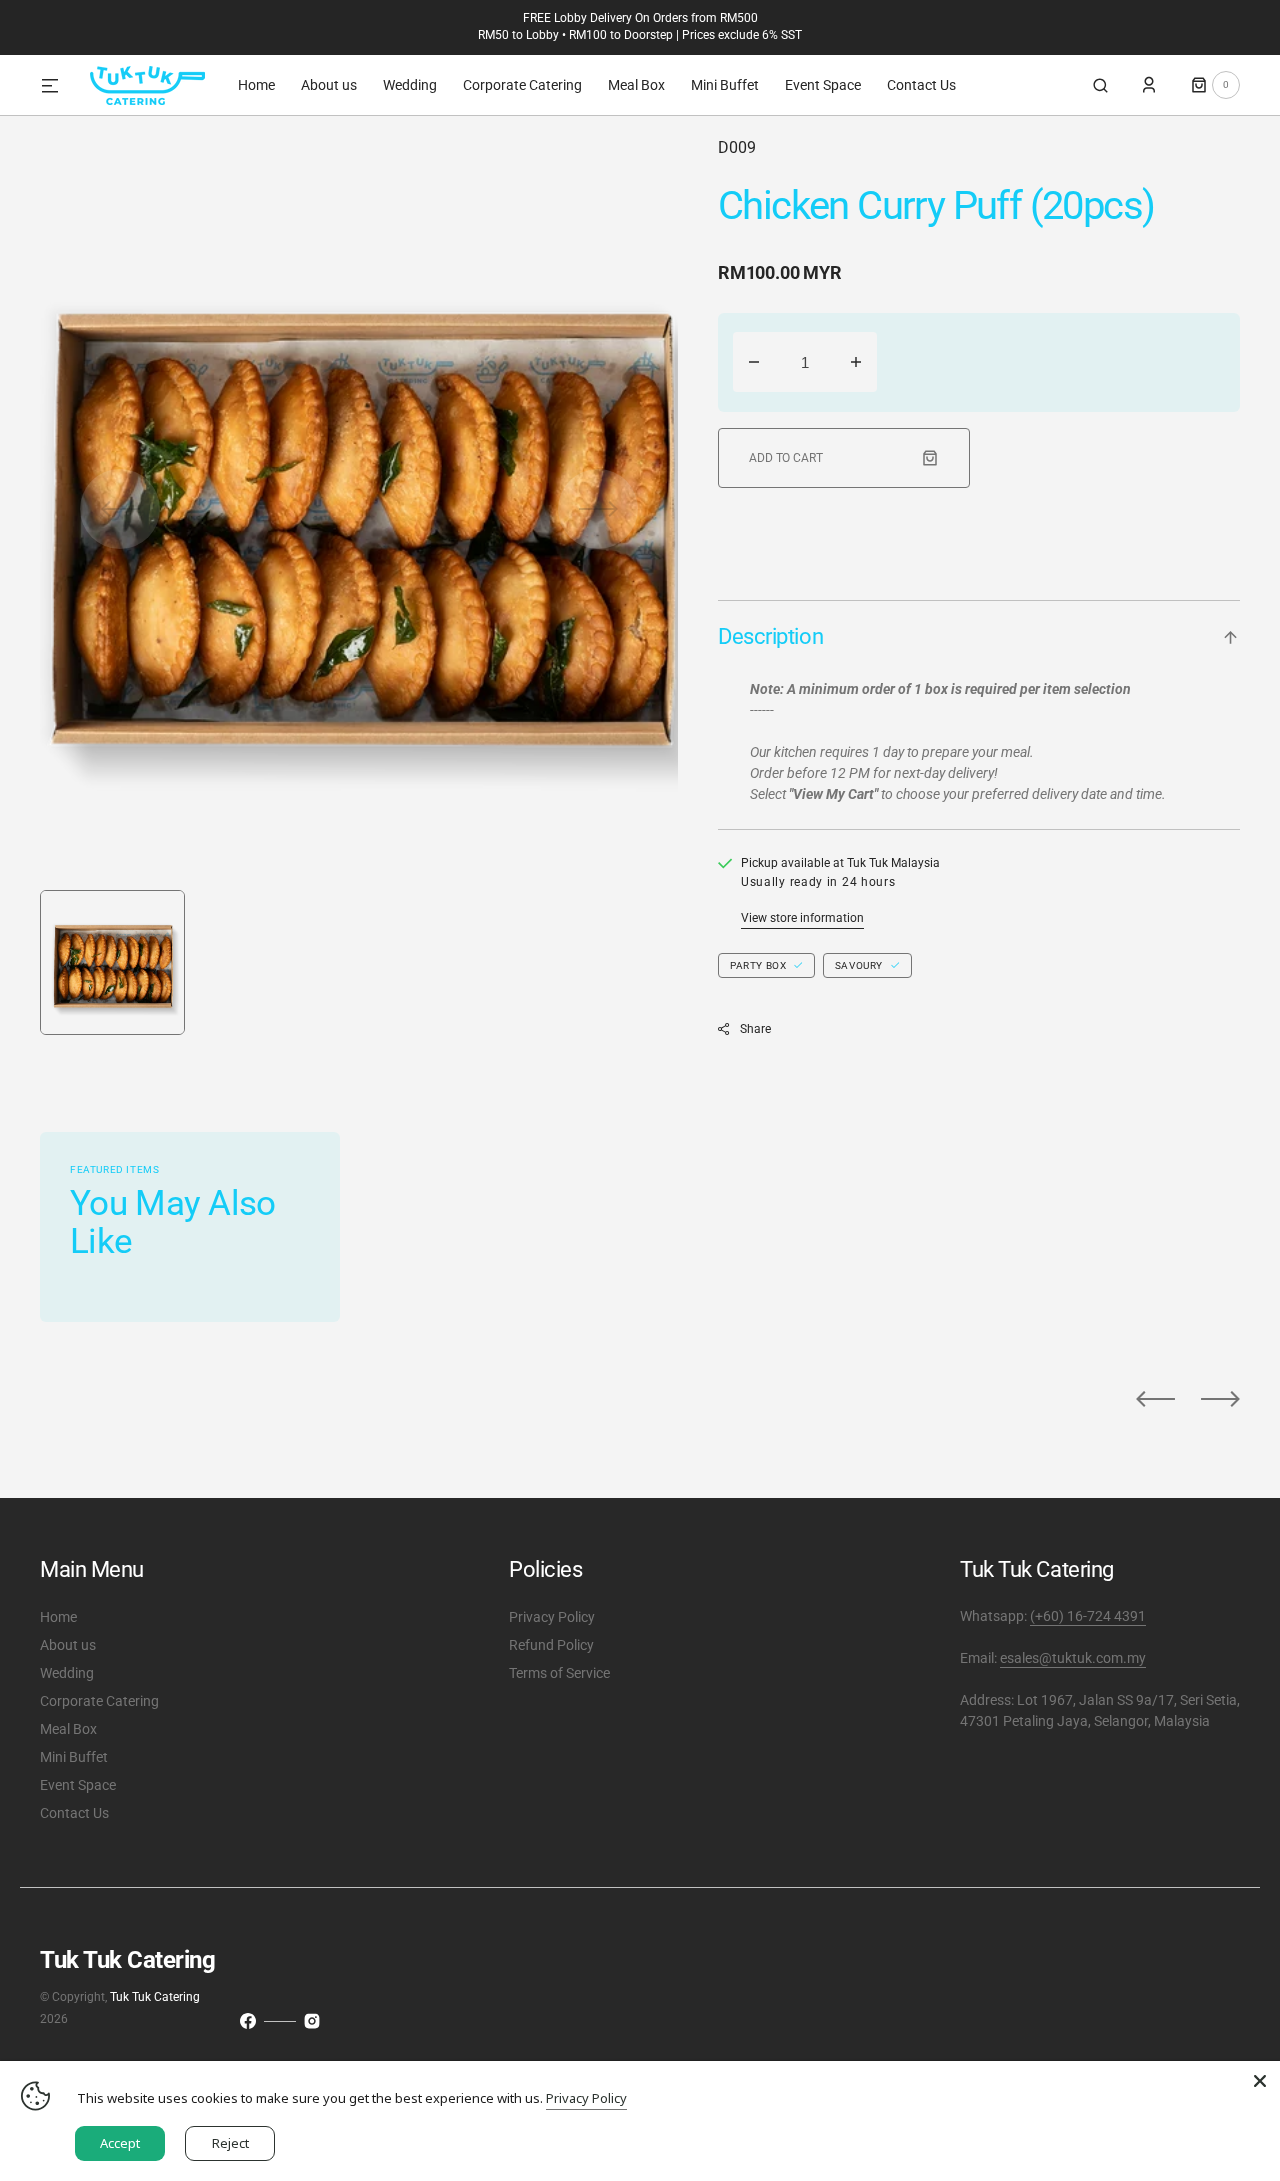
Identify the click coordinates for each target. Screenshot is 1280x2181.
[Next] (1220, 1399)
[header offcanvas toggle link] (58, 85)
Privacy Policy (586, 2098)
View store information (802, 918)
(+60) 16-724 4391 (1088, 1616)
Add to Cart (786, 458)
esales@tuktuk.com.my (1073, 1658)
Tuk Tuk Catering (155, 1997)
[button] (1100, 85)
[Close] (1260, 2081)
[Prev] (1155, 1399)
